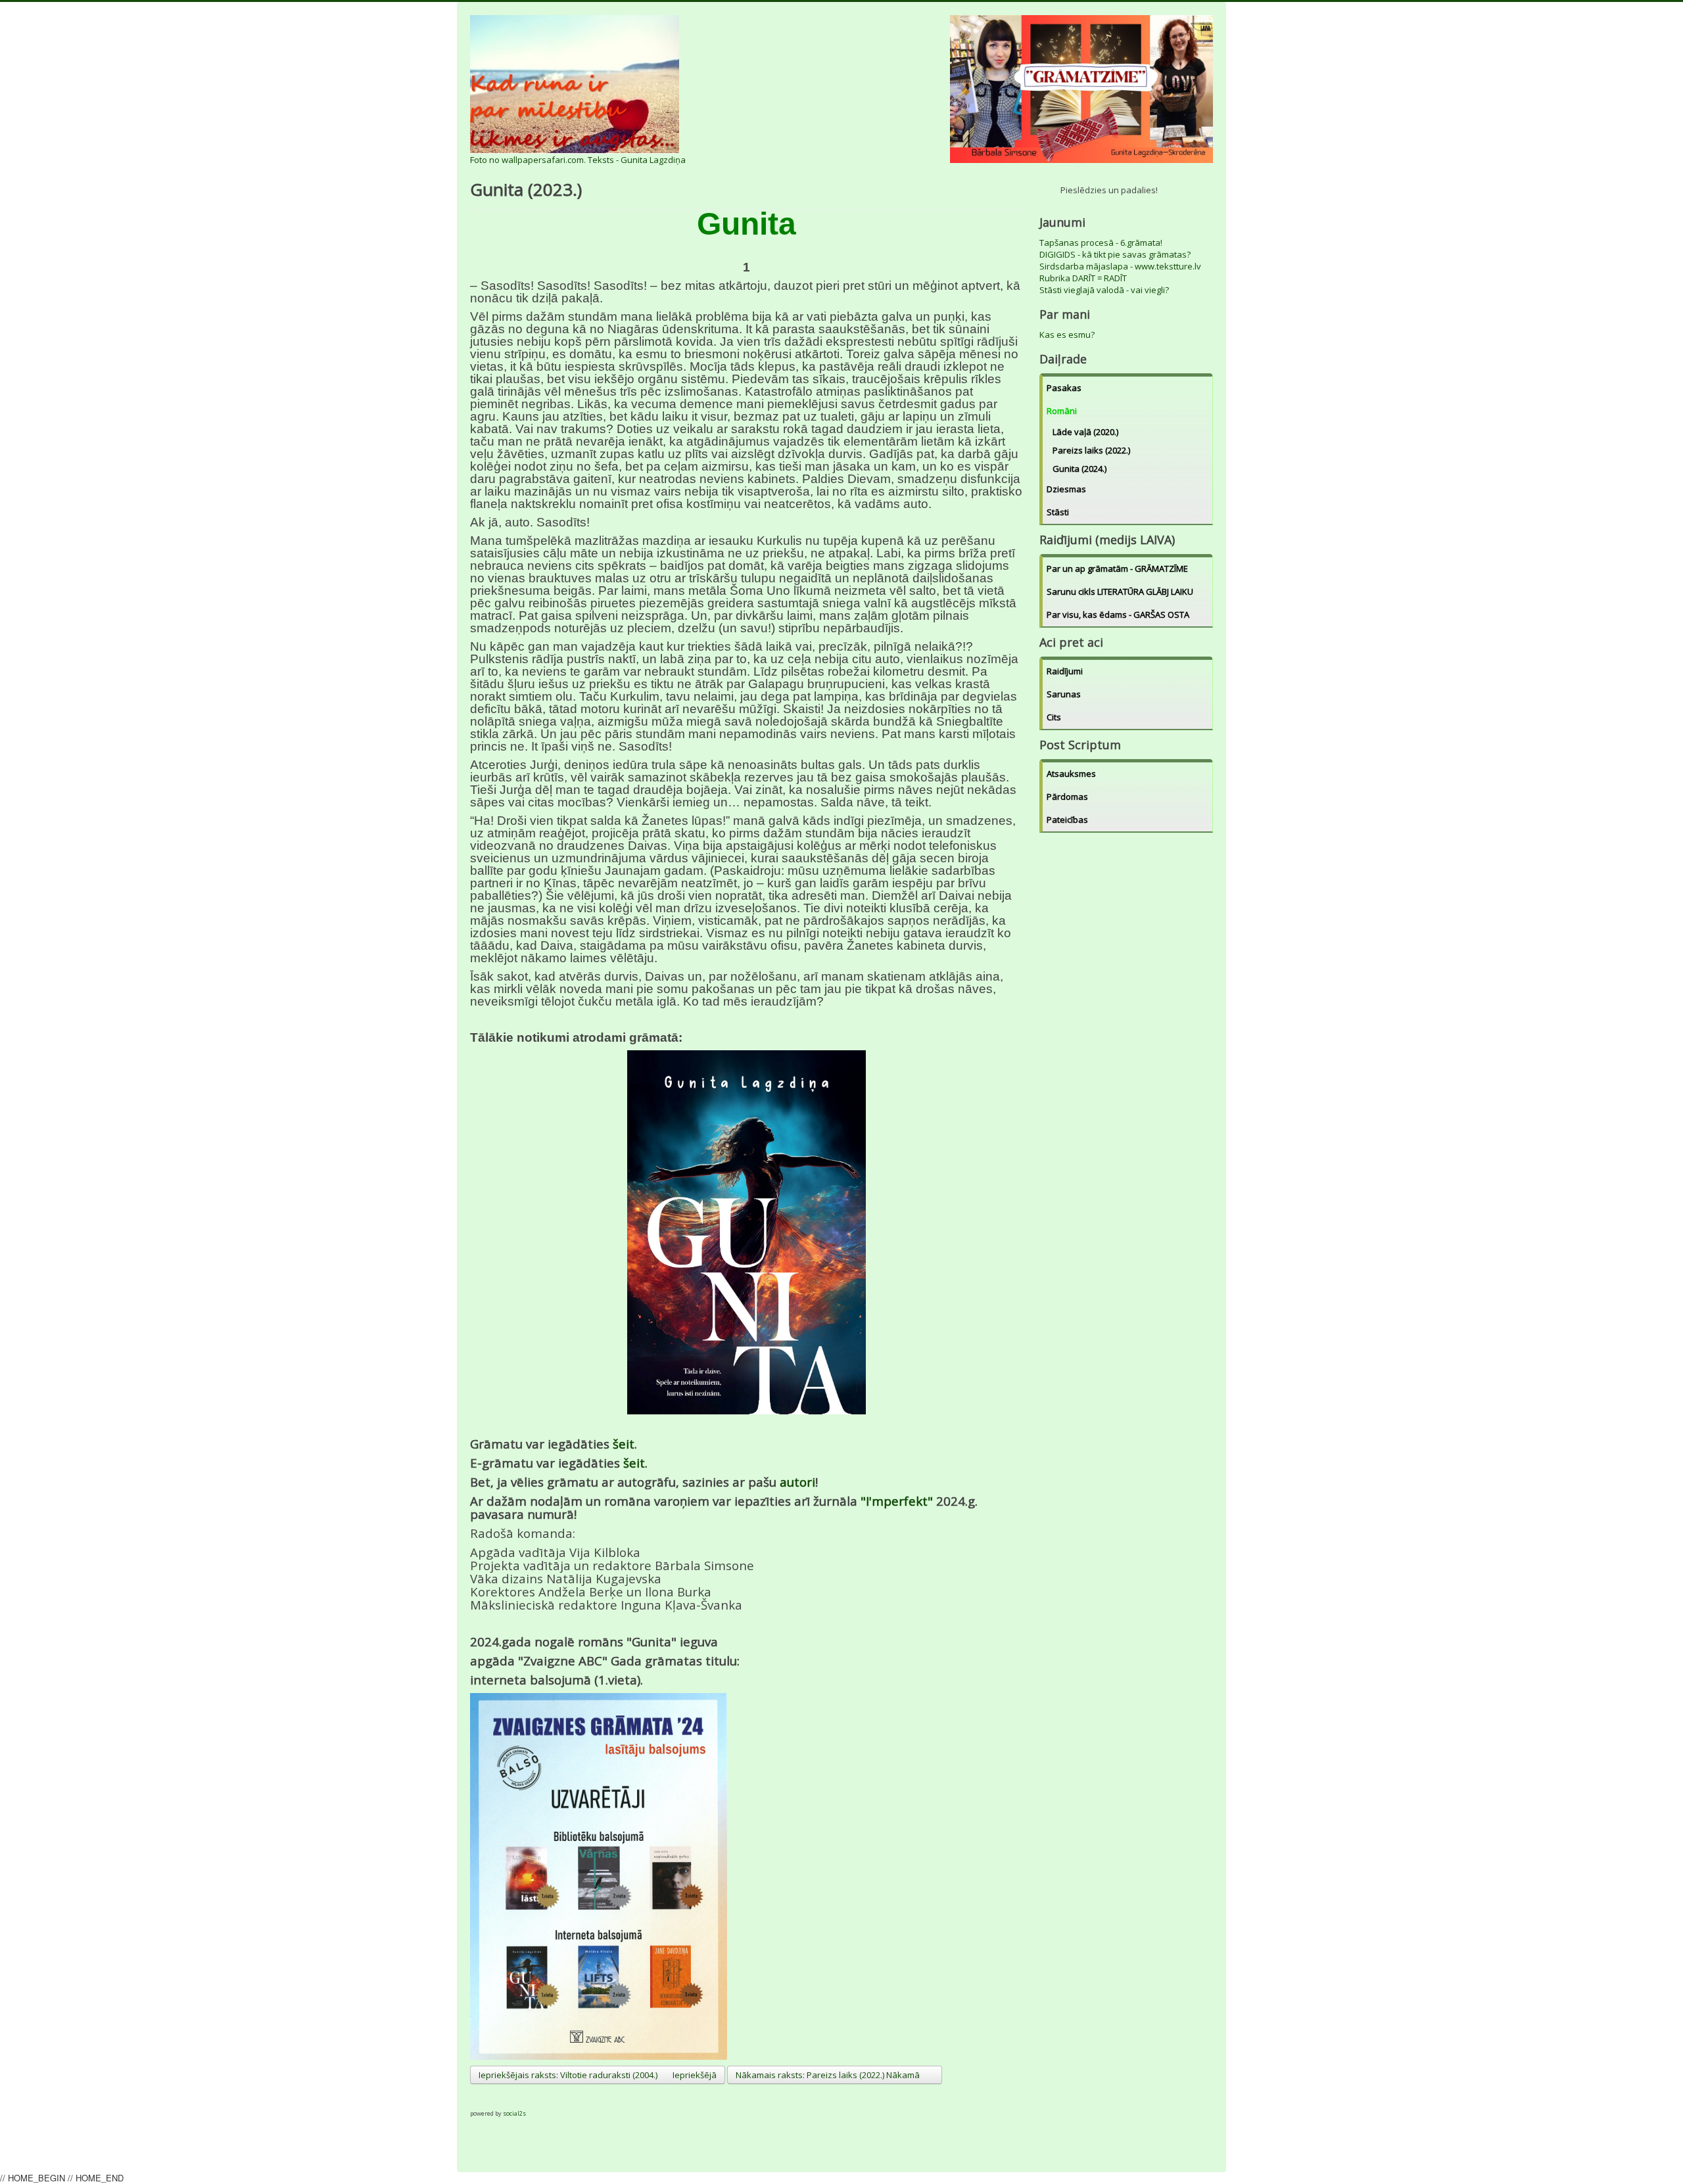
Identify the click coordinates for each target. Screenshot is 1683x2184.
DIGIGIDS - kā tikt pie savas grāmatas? (1115, 254)
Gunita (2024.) (1079, 469)
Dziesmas (1066, 489)
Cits (1054, 717)
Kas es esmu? (1067, 335)
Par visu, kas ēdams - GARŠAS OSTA (1118, 615)
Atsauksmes (1071, 774)
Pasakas (1064, 388)
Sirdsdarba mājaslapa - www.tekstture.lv (1120, 266)
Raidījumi (1065, 671)
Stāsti (1058, 512)
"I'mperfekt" (898, 1501)
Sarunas (1064, 694)
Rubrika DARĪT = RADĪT (1083, 278)
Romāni (1062, 411)
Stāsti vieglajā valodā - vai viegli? (1104, 290)
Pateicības (1067, 820)
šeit (624, 1444)
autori (797, 1482)
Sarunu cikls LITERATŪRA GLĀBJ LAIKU (1120, 592)
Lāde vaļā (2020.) (1085, 432)
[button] (481, 2096)
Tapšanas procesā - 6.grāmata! (1101, 243)
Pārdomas (1067, 797)
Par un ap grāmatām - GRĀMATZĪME (1117, 569)
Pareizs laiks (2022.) (1091, 450)
